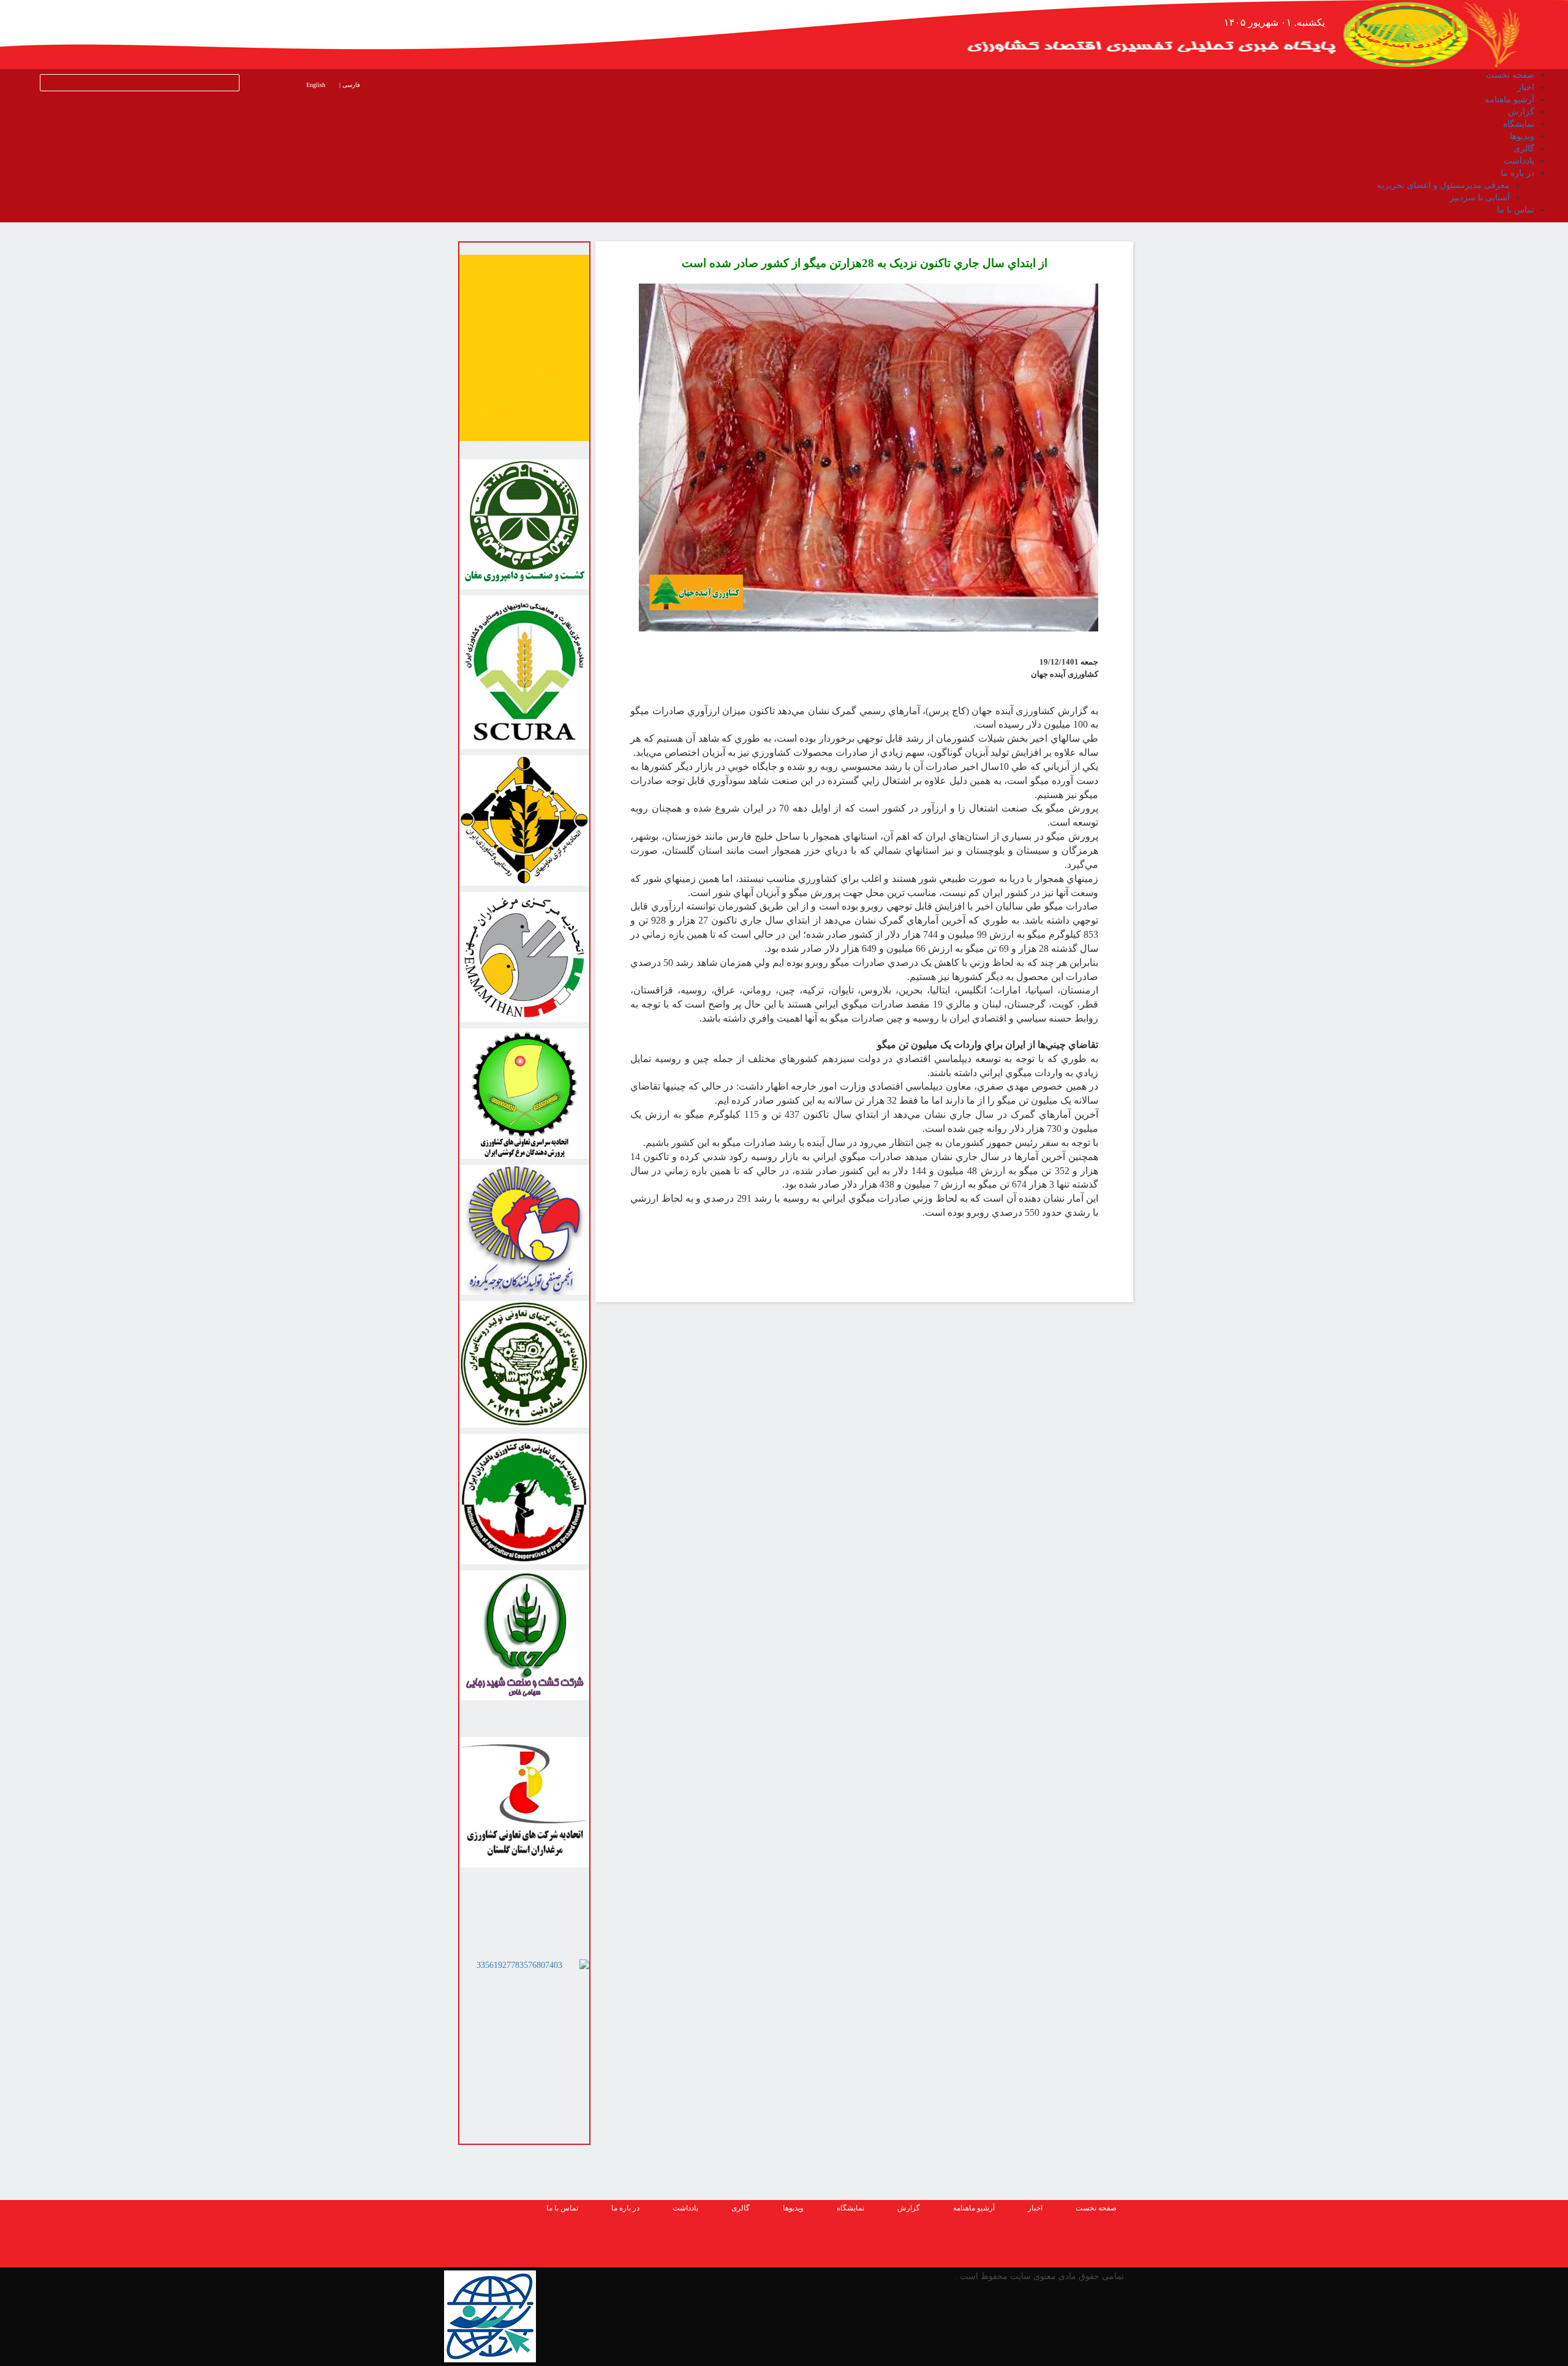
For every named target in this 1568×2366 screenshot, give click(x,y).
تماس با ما (562, 2208)
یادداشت (685, 2208)
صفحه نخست (1096, 2208)
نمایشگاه (850, 2208)
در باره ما (625, 2208)
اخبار (1035, 2208)
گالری (741, 2208)
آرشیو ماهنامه (974, 2208)
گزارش (909, 2208)
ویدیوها (793, 2208)
